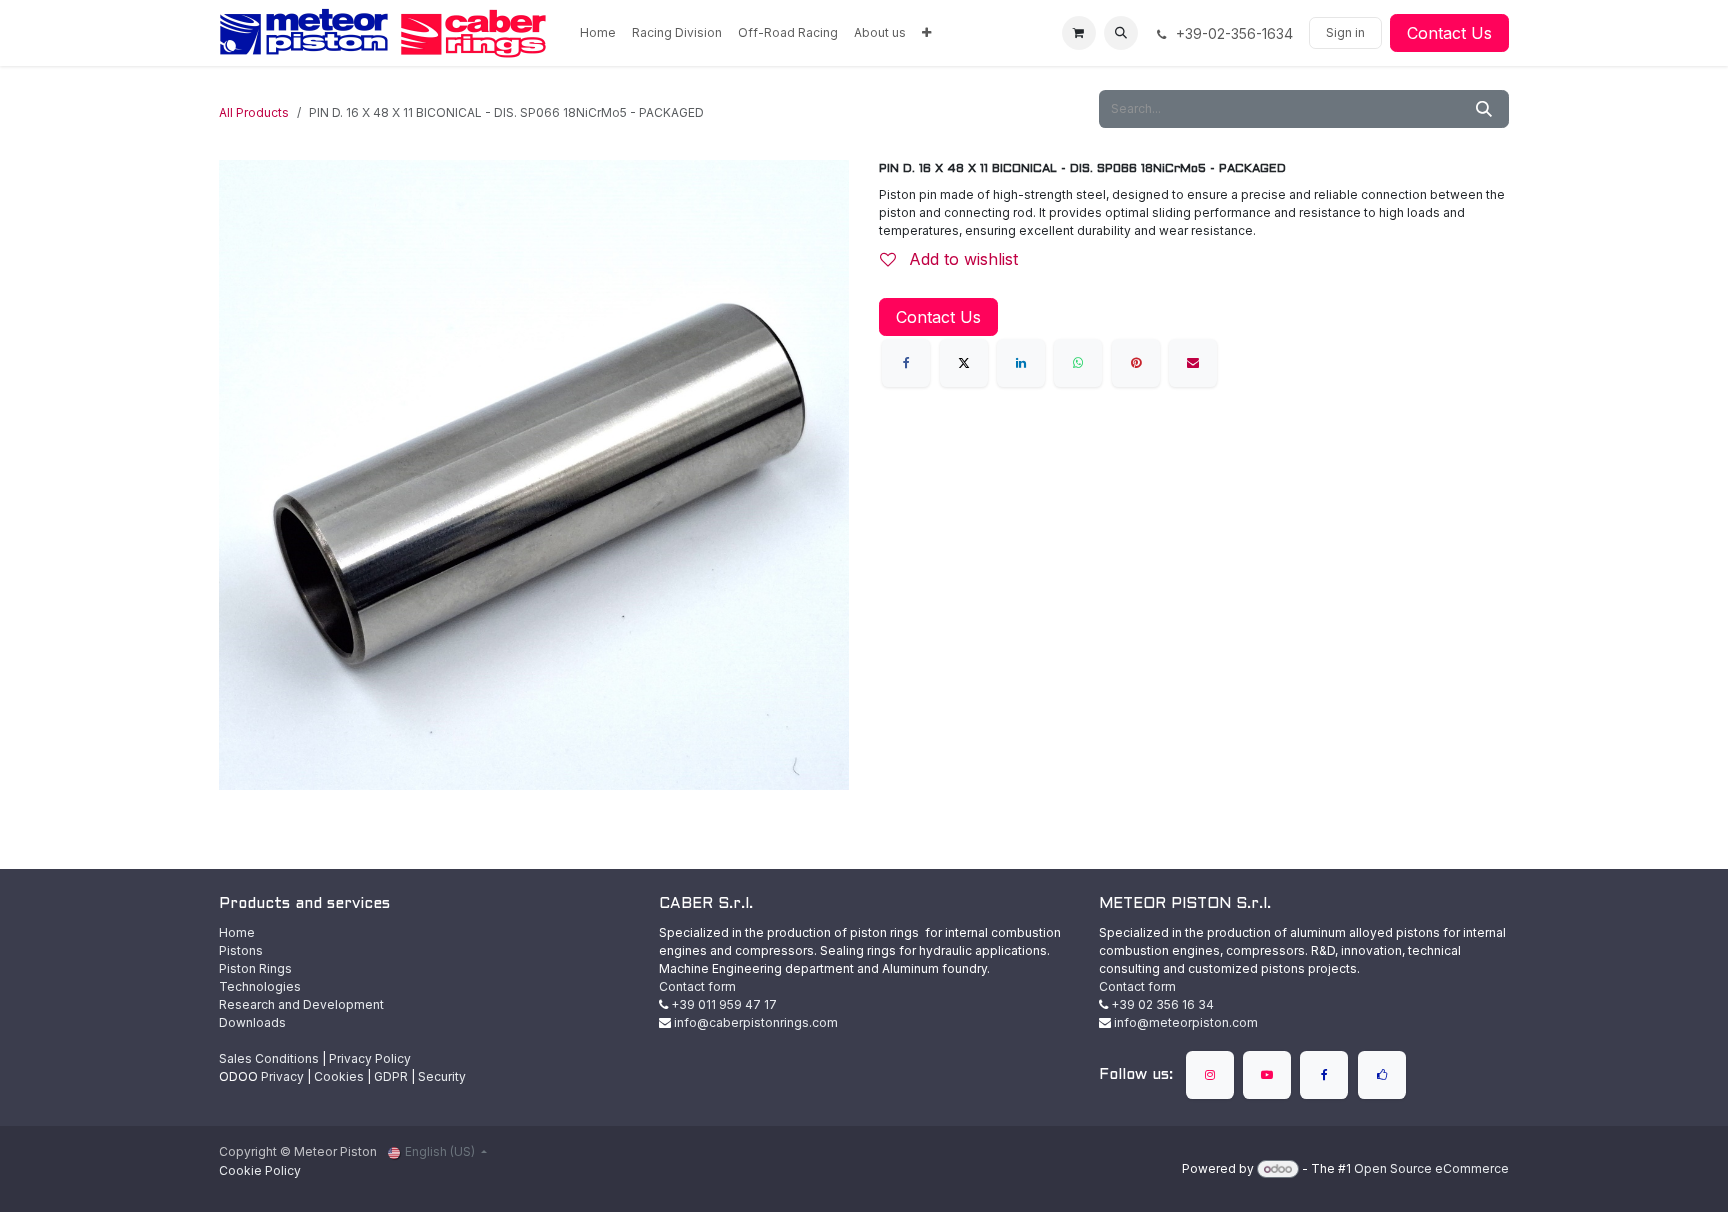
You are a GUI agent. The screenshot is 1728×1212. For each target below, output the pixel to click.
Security (442, 1076)
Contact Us (1449, 33)
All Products (254, 112)
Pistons (241, 950)
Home (237, 932)
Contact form (697, 986)
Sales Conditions (269, 1058)
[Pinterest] (1136, 363)
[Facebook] (906, 363)
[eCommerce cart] (1079, 33)
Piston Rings (255, 968)
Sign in (1345, 32)
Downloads (252, 1022)
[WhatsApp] (1078, 363)
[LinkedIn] (1021, 363)
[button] (1121, 33)
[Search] (1484, 109)
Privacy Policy (370, 1058)
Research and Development (301, 1004)
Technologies (260, 986)
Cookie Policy (260, 1170)
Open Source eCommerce (1431, 1168)
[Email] (1193, 363)
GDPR (391, 1076)
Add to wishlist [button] (961, 259)
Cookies (339, 1076)
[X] (964, 363)
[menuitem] (598, 33)
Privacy (282, 1076)
